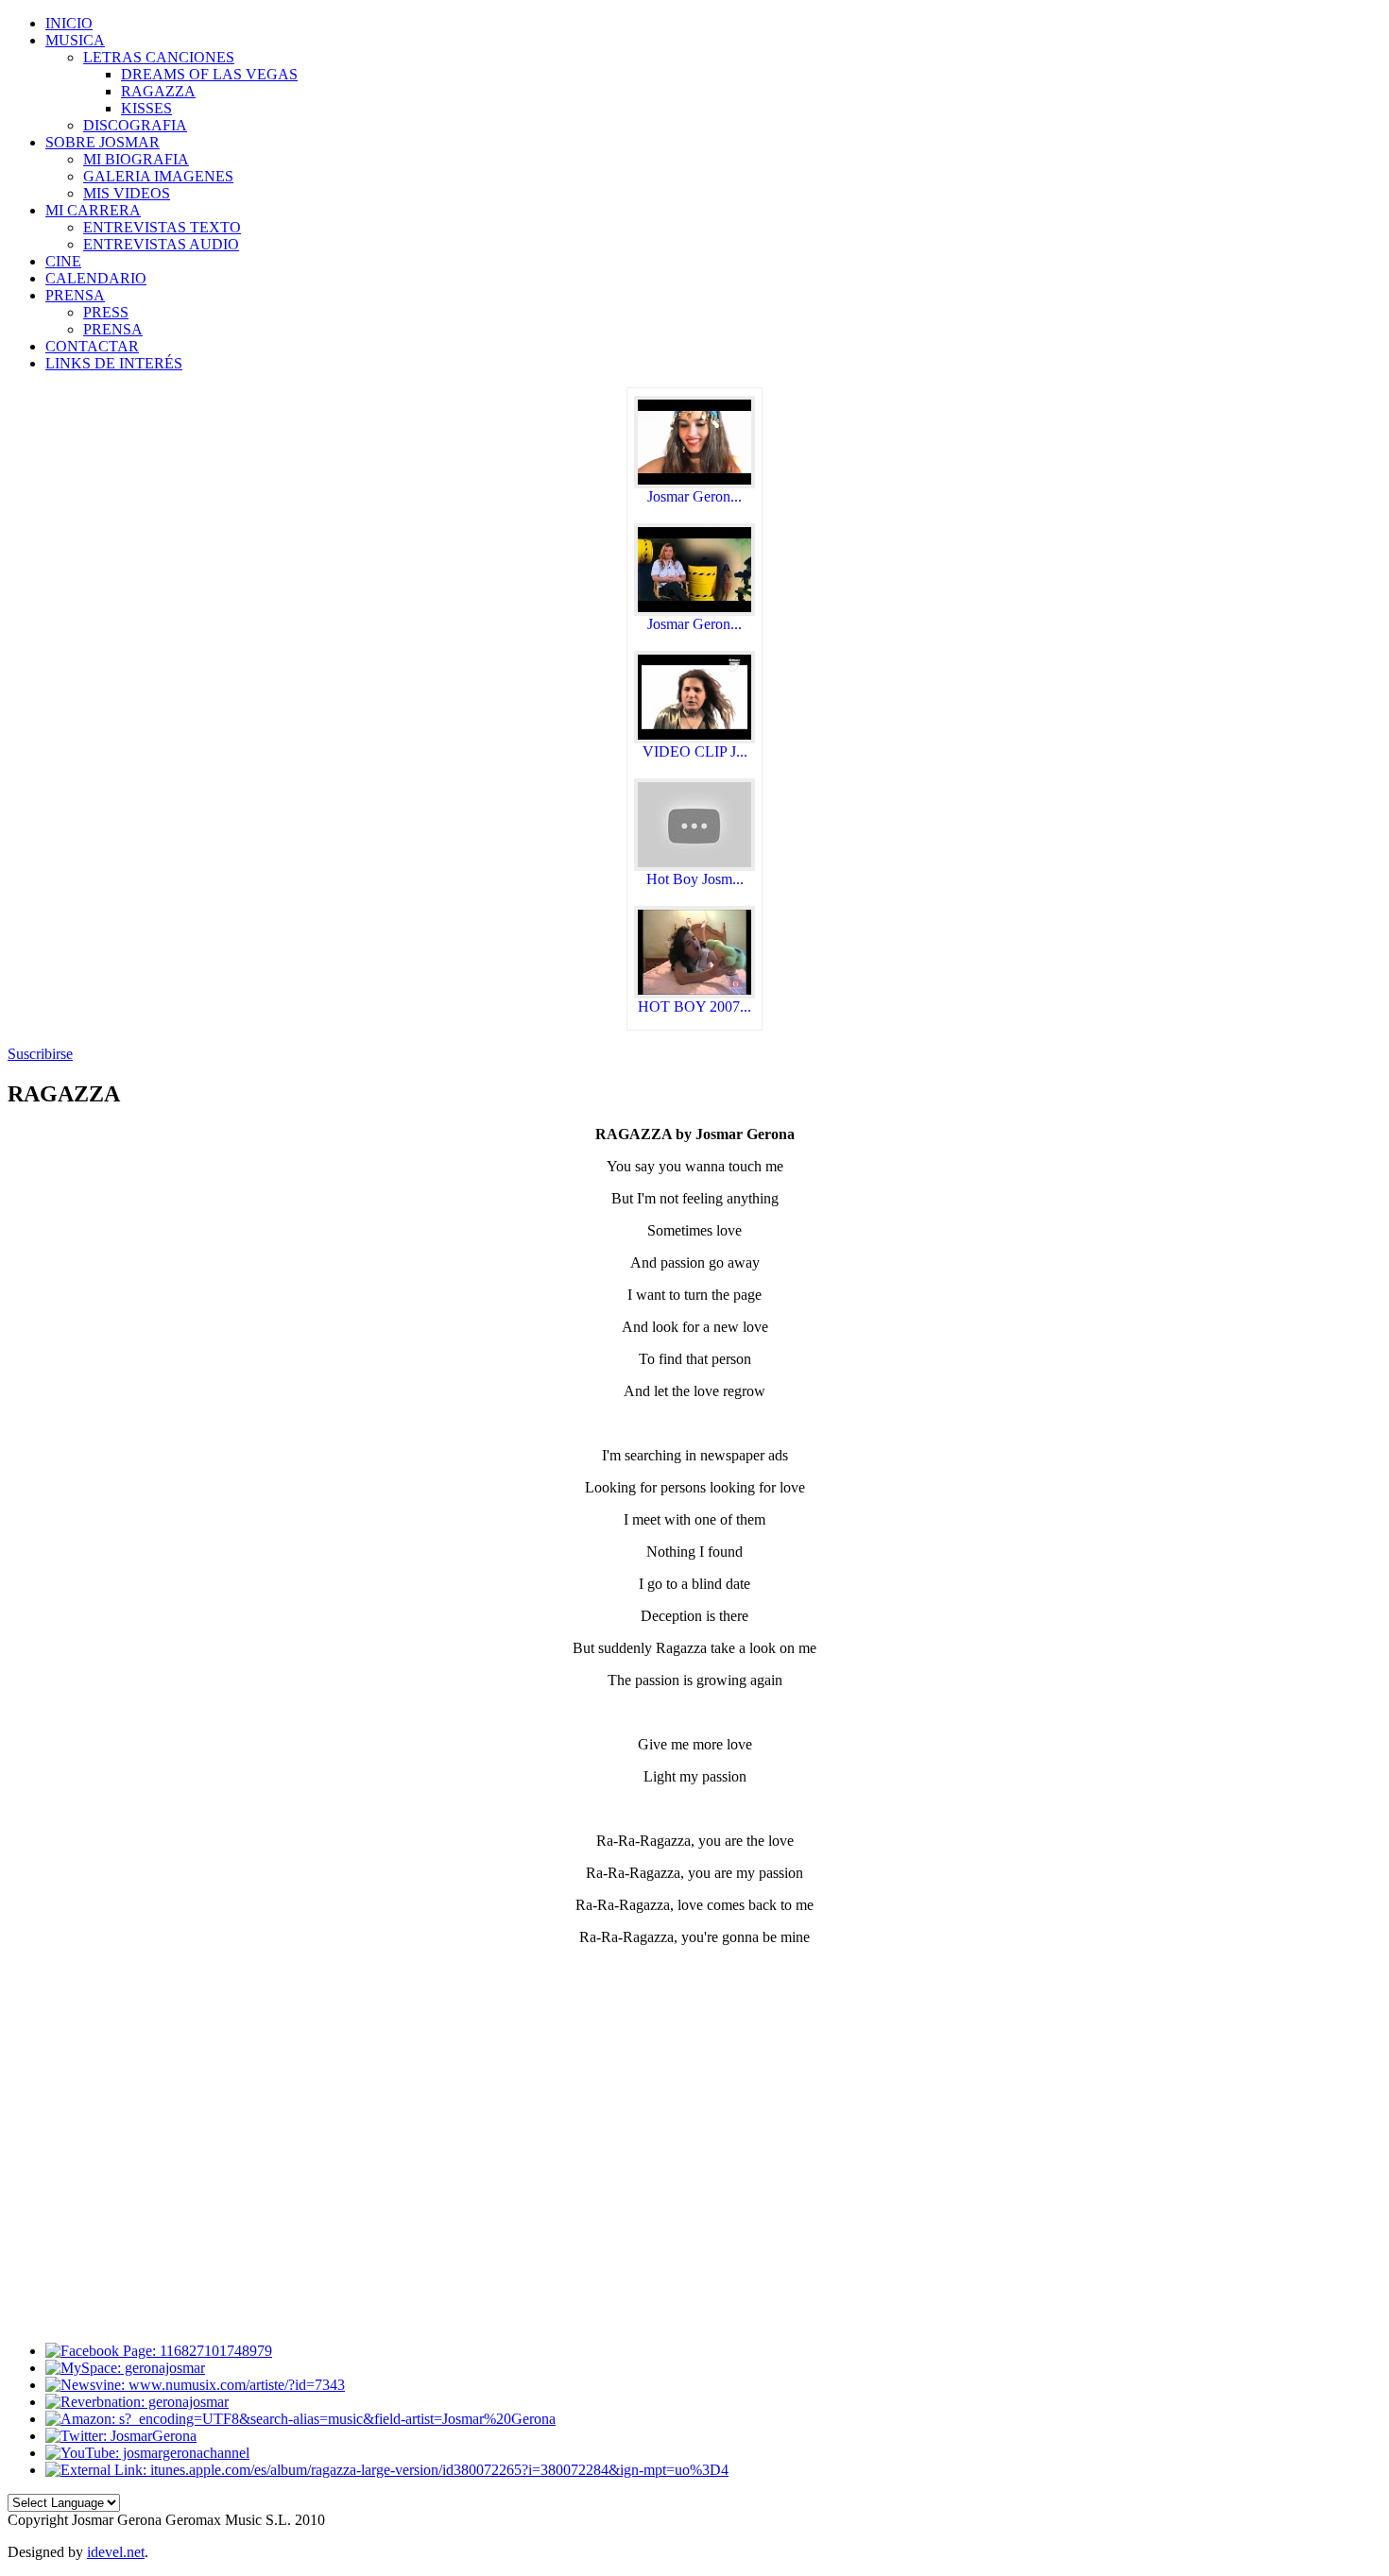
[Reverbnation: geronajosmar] (137, 2402)
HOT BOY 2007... (694, 1007)
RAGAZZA (158, 91)
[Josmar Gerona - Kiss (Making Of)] (694, 611)
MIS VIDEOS (127, 193)
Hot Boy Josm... (695, 879)
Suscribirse (40, 1054)
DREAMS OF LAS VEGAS (209, 74)
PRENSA (113, 329)
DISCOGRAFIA (135, 125)
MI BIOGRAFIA (136, 159)
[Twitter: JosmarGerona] (121, 2436)
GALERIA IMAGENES (158, 176)
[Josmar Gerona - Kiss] (694, 483)
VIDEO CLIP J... (695, 751)
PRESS (106, 312)
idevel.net (116, 2552)
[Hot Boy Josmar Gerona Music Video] (694, 866)
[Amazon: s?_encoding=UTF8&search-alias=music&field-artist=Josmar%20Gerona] (300, 2419)
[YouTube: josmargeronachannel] (147, 2453)
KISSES (146, 108)
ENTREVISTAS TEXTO (162, 227)
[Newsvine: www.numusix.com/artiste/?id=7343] (195, 2385)
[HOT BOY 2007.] (694, 993)
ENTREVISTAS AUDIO (161, 244)
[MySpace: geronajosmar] (125, 2368)
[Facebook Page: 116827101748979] (159, 2351)
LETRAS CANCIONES (159, 57)
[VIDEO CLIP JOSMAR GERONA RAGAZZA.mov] (694, 738)
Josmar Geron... (694, 496)
